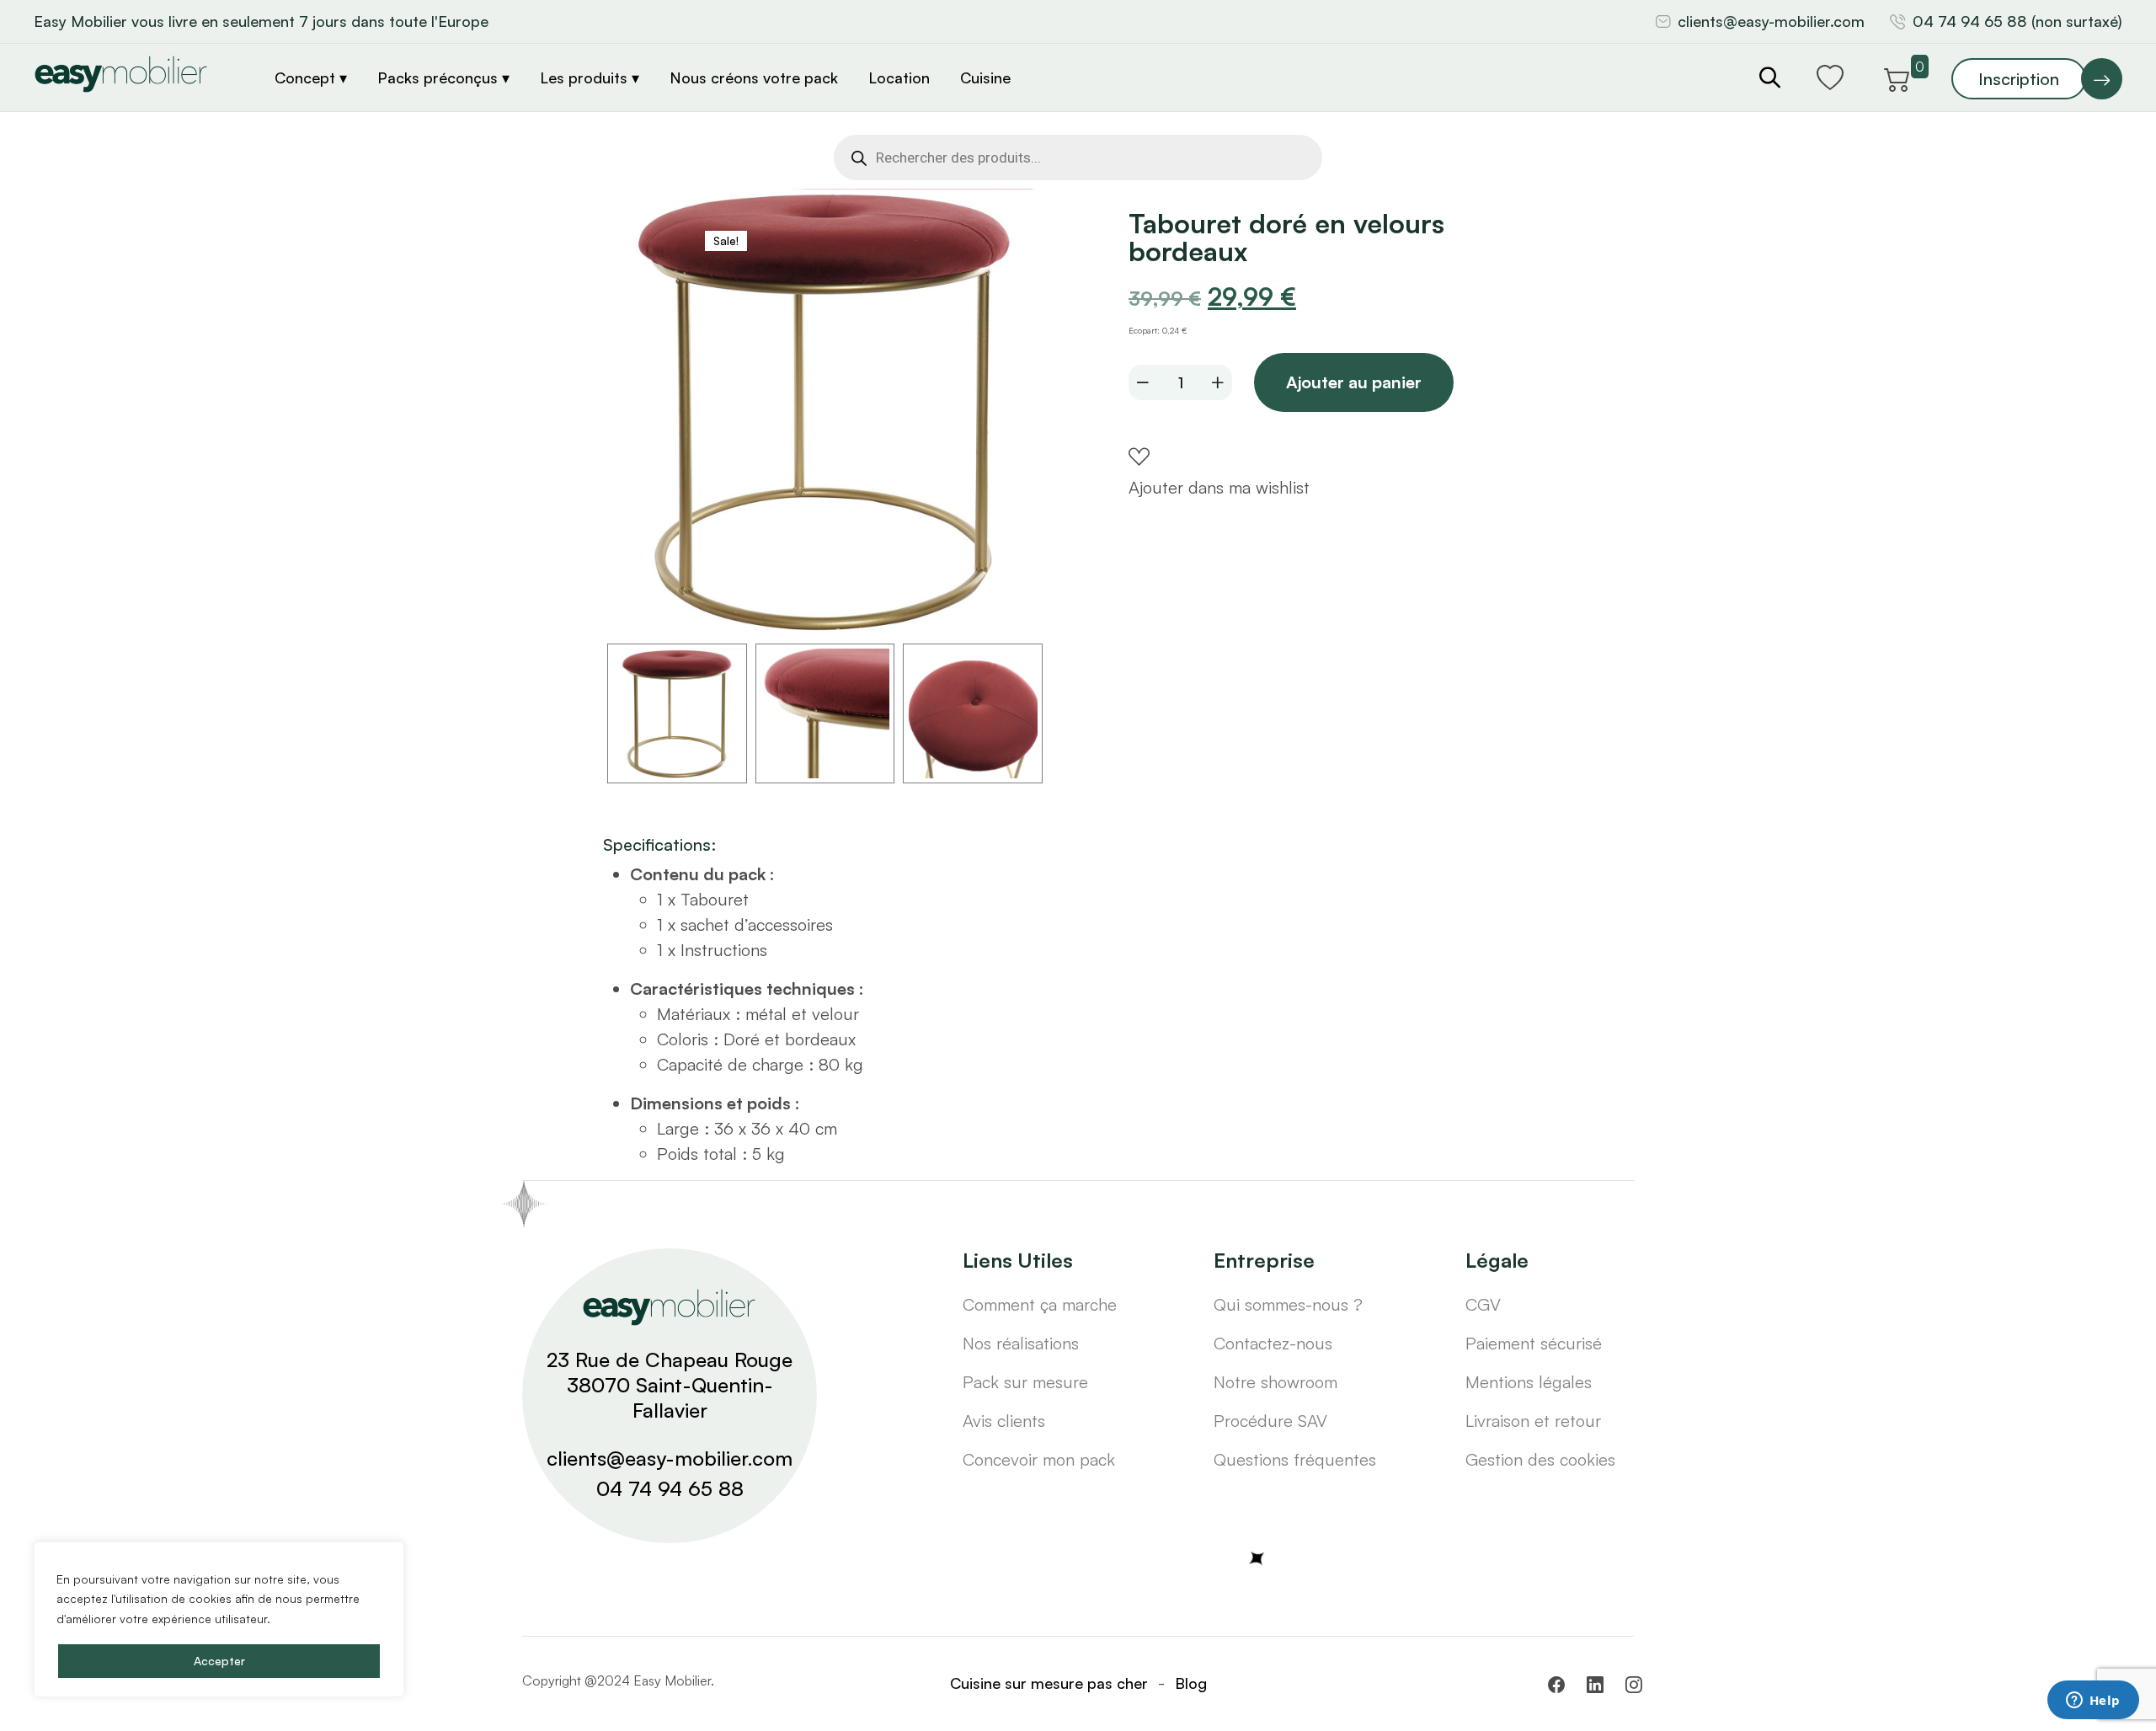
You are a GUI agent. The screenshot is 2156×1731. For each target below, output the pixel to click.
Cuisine (985, 77)
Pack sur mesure (1025, 1382)
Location (899, 77)
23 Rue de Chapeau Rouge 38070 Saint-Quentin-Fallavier (670, 1385)
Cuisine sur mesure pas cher (1049, 1683)
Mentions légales (1529, 1382)
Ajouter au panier (1354, 382)
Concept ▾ (311, 77)
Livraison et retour (1533, 1421)
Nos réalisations (1021, 1343)
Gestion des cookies (1540, 1459)
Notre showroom (1275, 1382)
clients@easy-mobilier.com (1771, 21)
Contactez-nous (1273, 1343)
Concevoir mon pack (1039, 1459)
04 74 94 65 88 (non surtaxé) (2017, 21)
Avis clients (1004, 1421)
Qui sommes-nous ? (1288, 1304)
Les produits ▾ (590, 77)
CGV (1483, 1304)
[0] (1897, 77)
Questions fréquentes (1295, 1459)
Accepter (219, 1661)
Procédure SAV (1270, 1421)
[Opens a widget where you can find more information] (2093, 1702)
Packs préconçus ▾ (443, 77)
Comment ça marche (1040, 1304)
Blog (1191, 1683)
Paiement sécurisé (1534, 1343)
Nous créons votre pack (754, 77)
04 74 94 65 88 (670, 1488)
